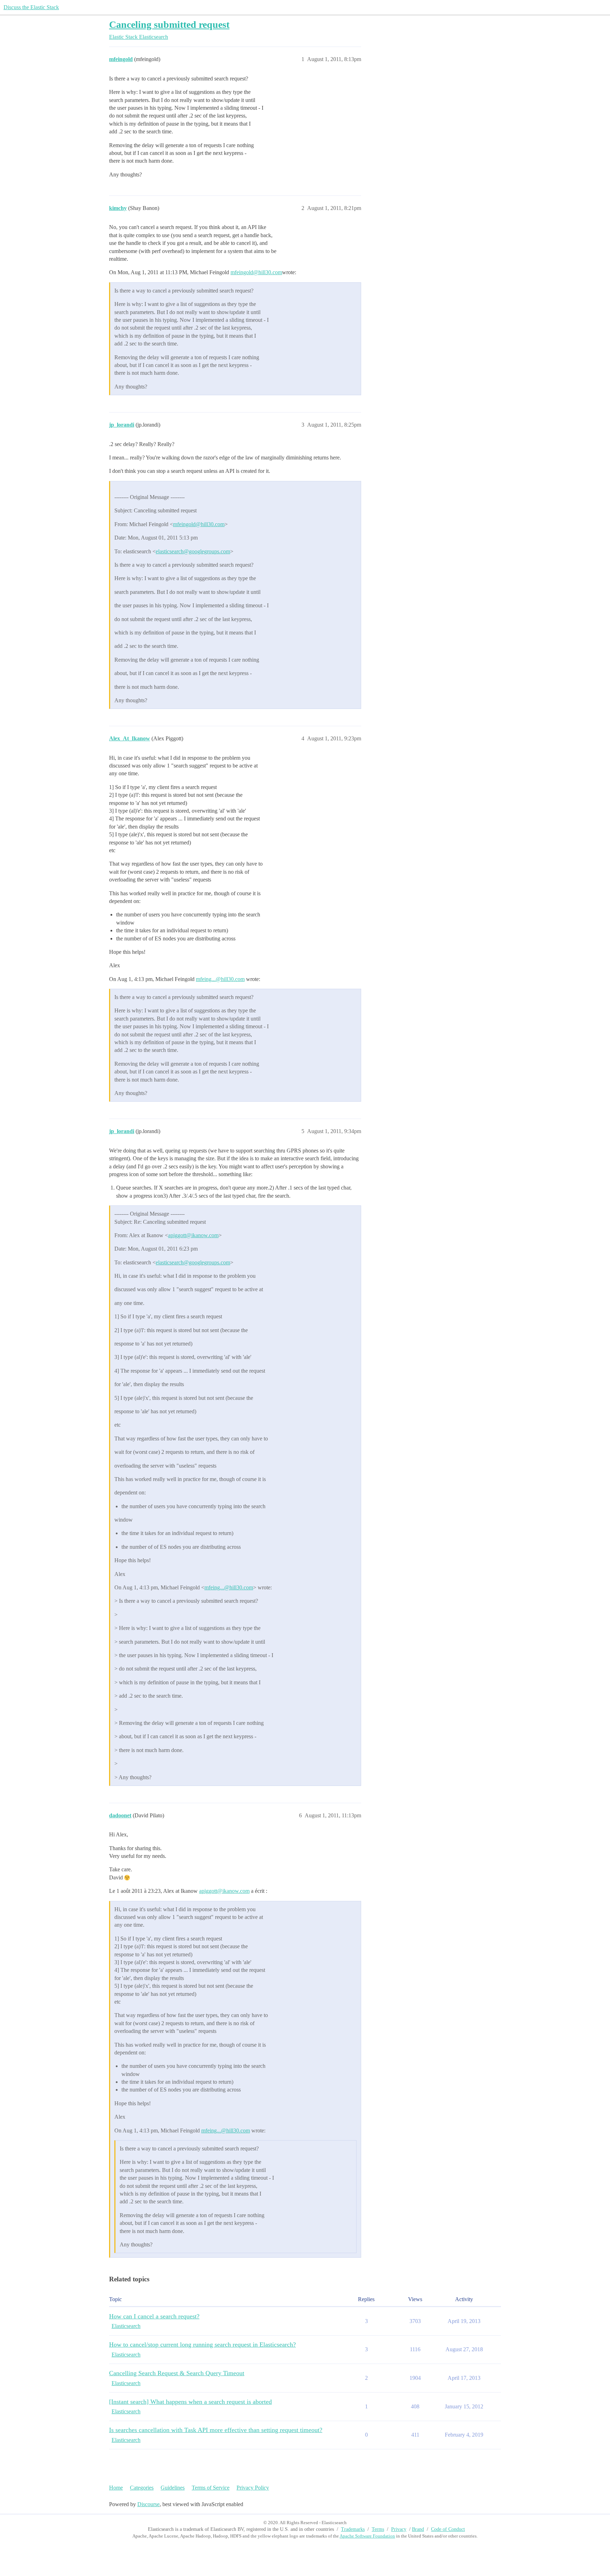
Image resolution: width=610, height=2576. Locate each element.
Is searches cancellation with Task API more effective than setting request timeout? (216, 2430)
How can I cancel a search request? (154, 2316)
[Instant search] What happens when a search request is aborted (190, 2402)
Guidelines (173, 2488)
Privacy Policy (253, 2488)
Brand (418, 2529)
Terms (378, 2529)
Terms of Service (211, 2488)
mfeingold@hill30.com (256, 272)
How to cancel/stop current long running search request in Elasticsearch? (202, 2345)
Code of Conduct (448, 2529)
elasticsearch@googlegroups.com (193, 551)
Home (116, 2488)
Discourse (148, 2504)
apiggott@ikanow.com (193, 1235)
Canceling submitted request (169, 25)
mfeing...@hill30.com (220, 979)
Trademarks (353, 2529)
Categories (142, 2488)
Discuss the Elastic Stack (31, 7)
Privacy (399, 2529)
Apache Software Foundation (367, 2536)
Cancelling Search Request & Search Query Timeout (177, 2373)
